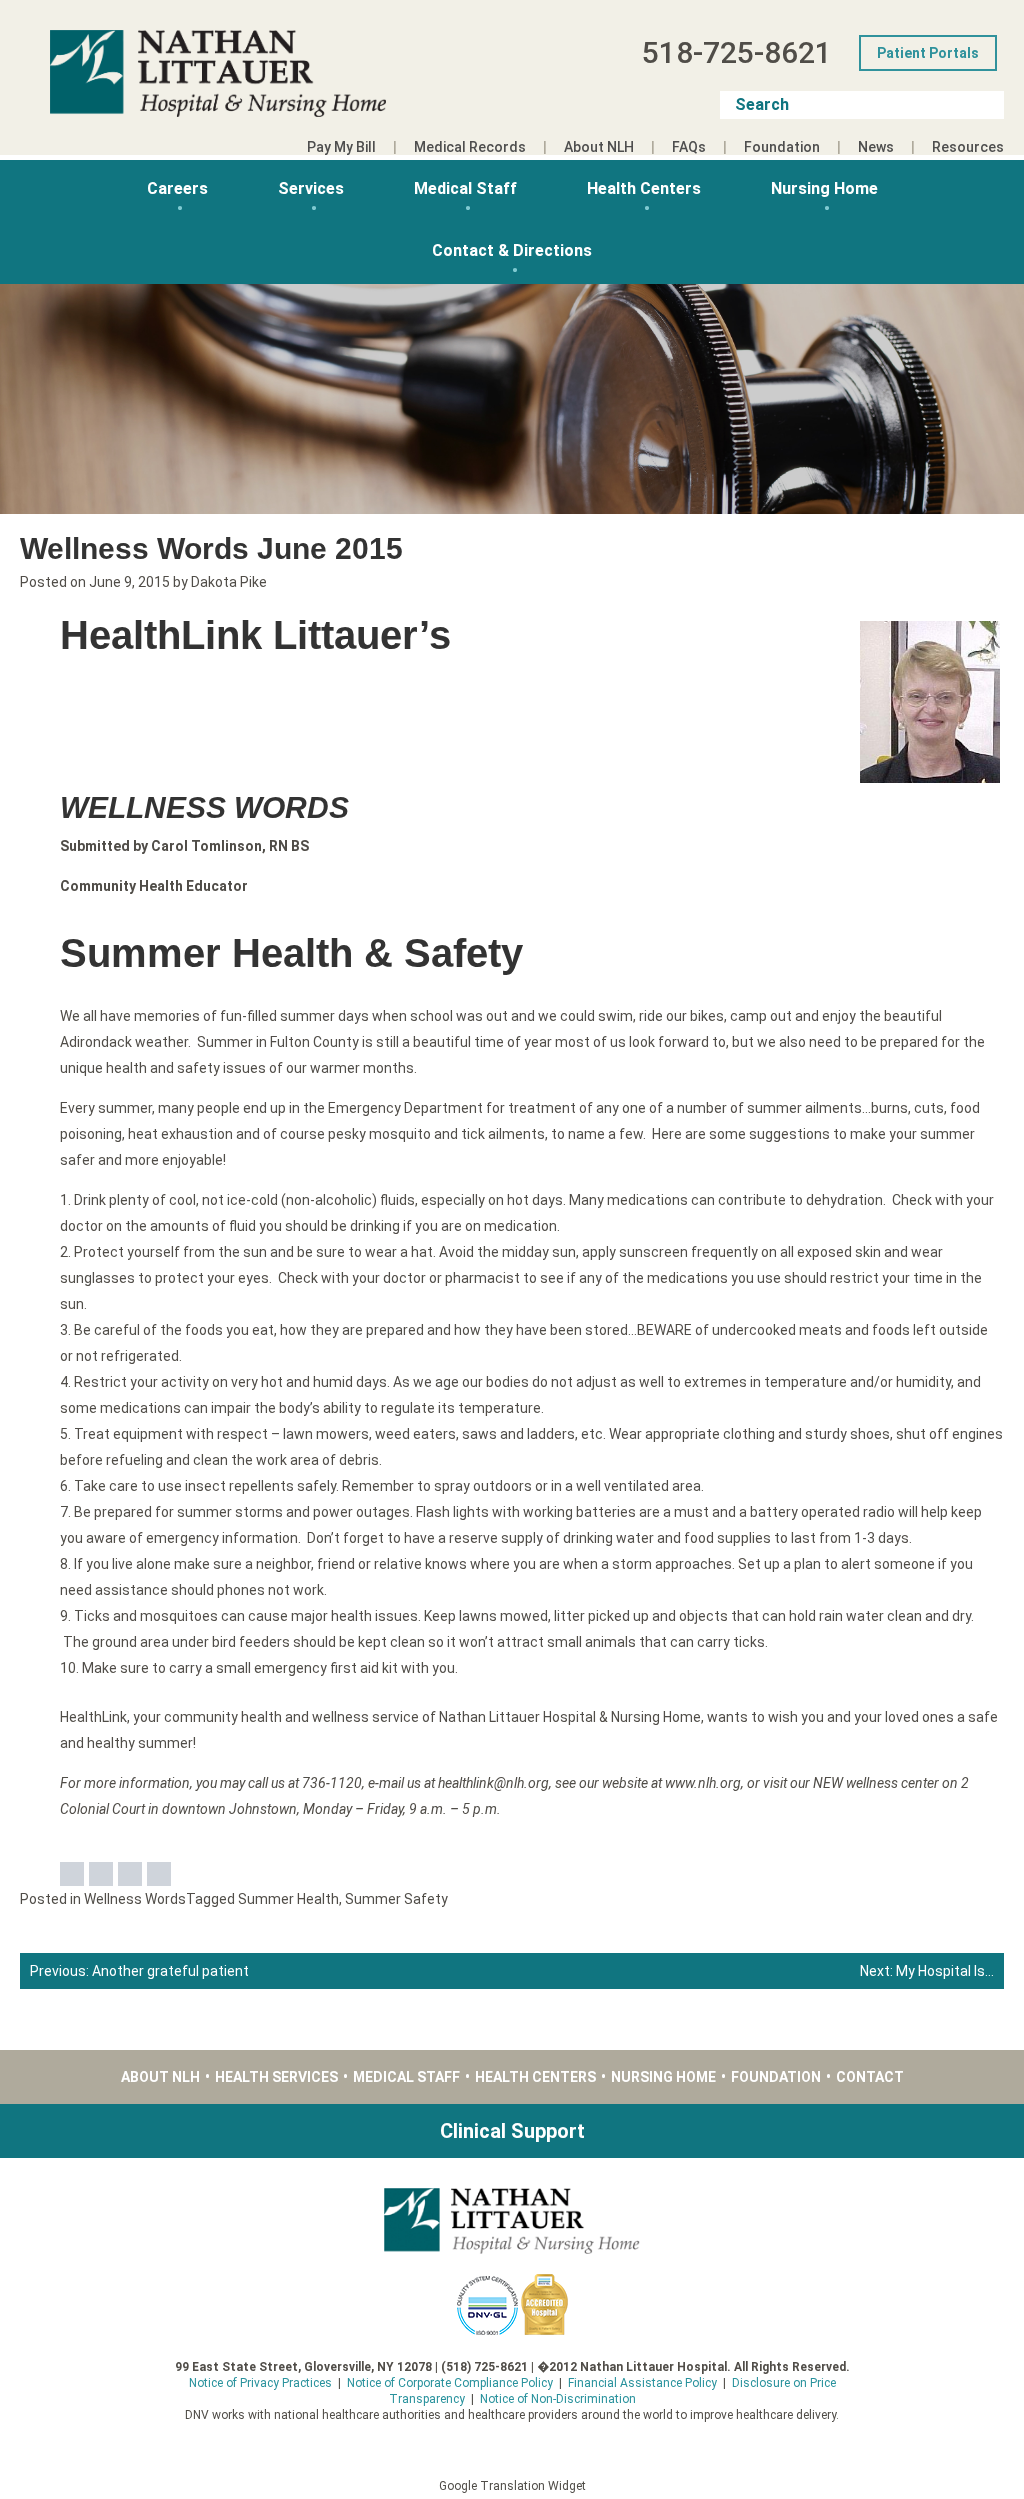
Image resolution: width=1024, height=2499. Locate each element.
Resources (968, 147)
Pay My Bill (341, 147)
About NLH (599, 147)
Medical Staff (465, 188)
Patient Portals (928, 53)
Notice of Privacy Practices (260, 2383)
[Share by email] (159, 1874)
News (876, 147)
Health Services (276, 2077)
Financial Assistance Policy (642, 2383)
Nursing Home (824, 188)
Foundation (782, 147)
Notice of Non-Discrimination (558, 2399)
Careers (177, 188)
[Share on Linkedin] (130, 1874)
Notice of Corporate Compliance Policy (450, 2383)
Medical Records (470, 147)
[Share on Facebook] (72, 1874)
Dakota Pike (229, 582)
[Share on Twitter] (101, 1874)
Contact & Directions (512, 250)
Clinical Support (512, 2131)
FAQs (689, 147)
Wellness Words (135, 1899)
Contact (870, 2077)
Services (311, 188)
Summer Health (288, 1899)
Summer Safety (396, 1899)
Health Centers (644, 188)
